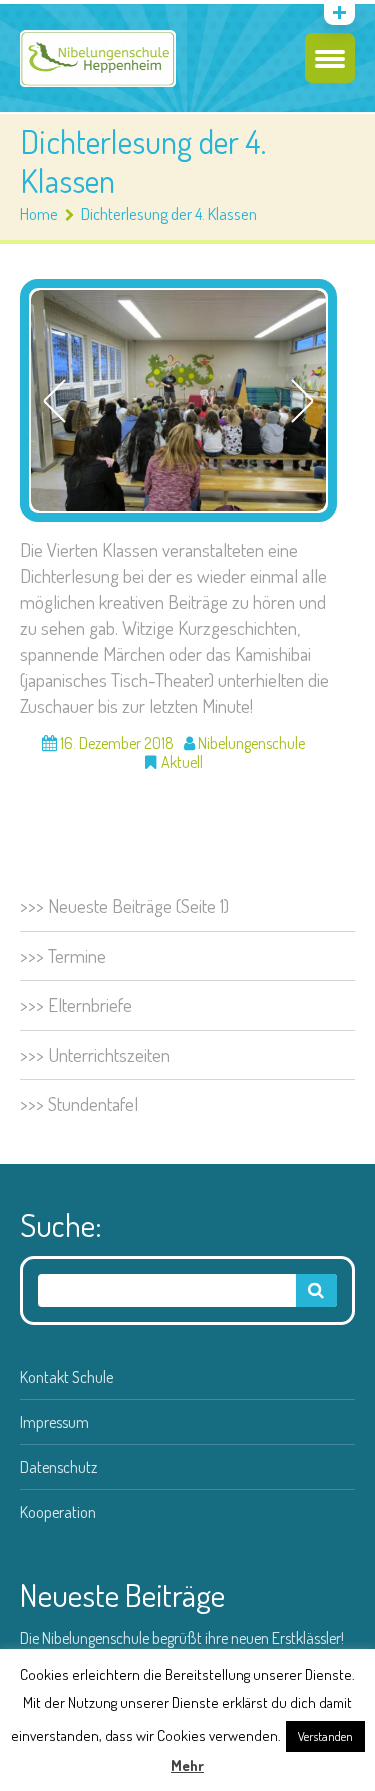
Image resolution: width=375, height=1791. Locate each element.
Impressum (54, 1422)
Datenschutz (58, 1467)
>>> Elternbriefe (76, 1004)
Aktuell (182, 762)
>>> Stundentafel (79, 1103)
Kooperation (58, 1512)
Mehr (187, 1765)
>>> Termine (63, 955)
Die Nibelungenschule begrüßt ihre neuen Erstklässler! (182, 1638)
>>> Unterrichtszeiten (95, 1054)
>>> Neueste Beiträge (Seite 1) (124, 905)
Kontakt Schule (66, 1377)
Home (39, 213)
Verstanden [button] (325, 1736)
